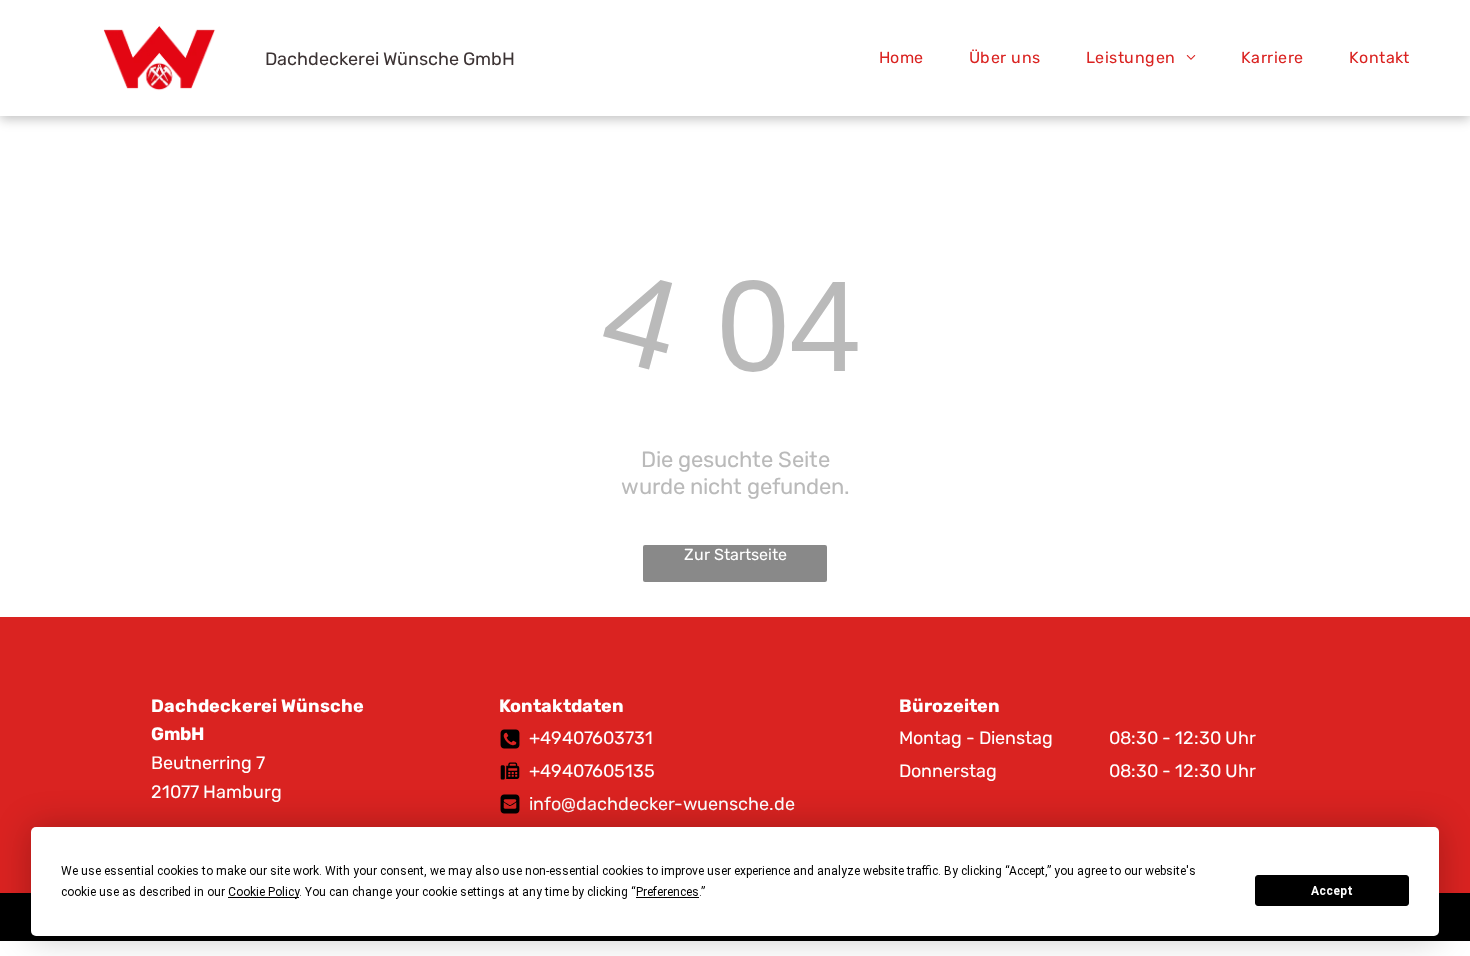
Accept (1332, 891)
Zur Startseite (735, 554)
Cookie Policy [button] (263, 892)
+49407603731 (591, 738)
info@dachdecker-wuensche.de (662, 804)
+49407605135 (592, 771)
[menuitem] (909, 57)
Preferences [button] (667, 892)
